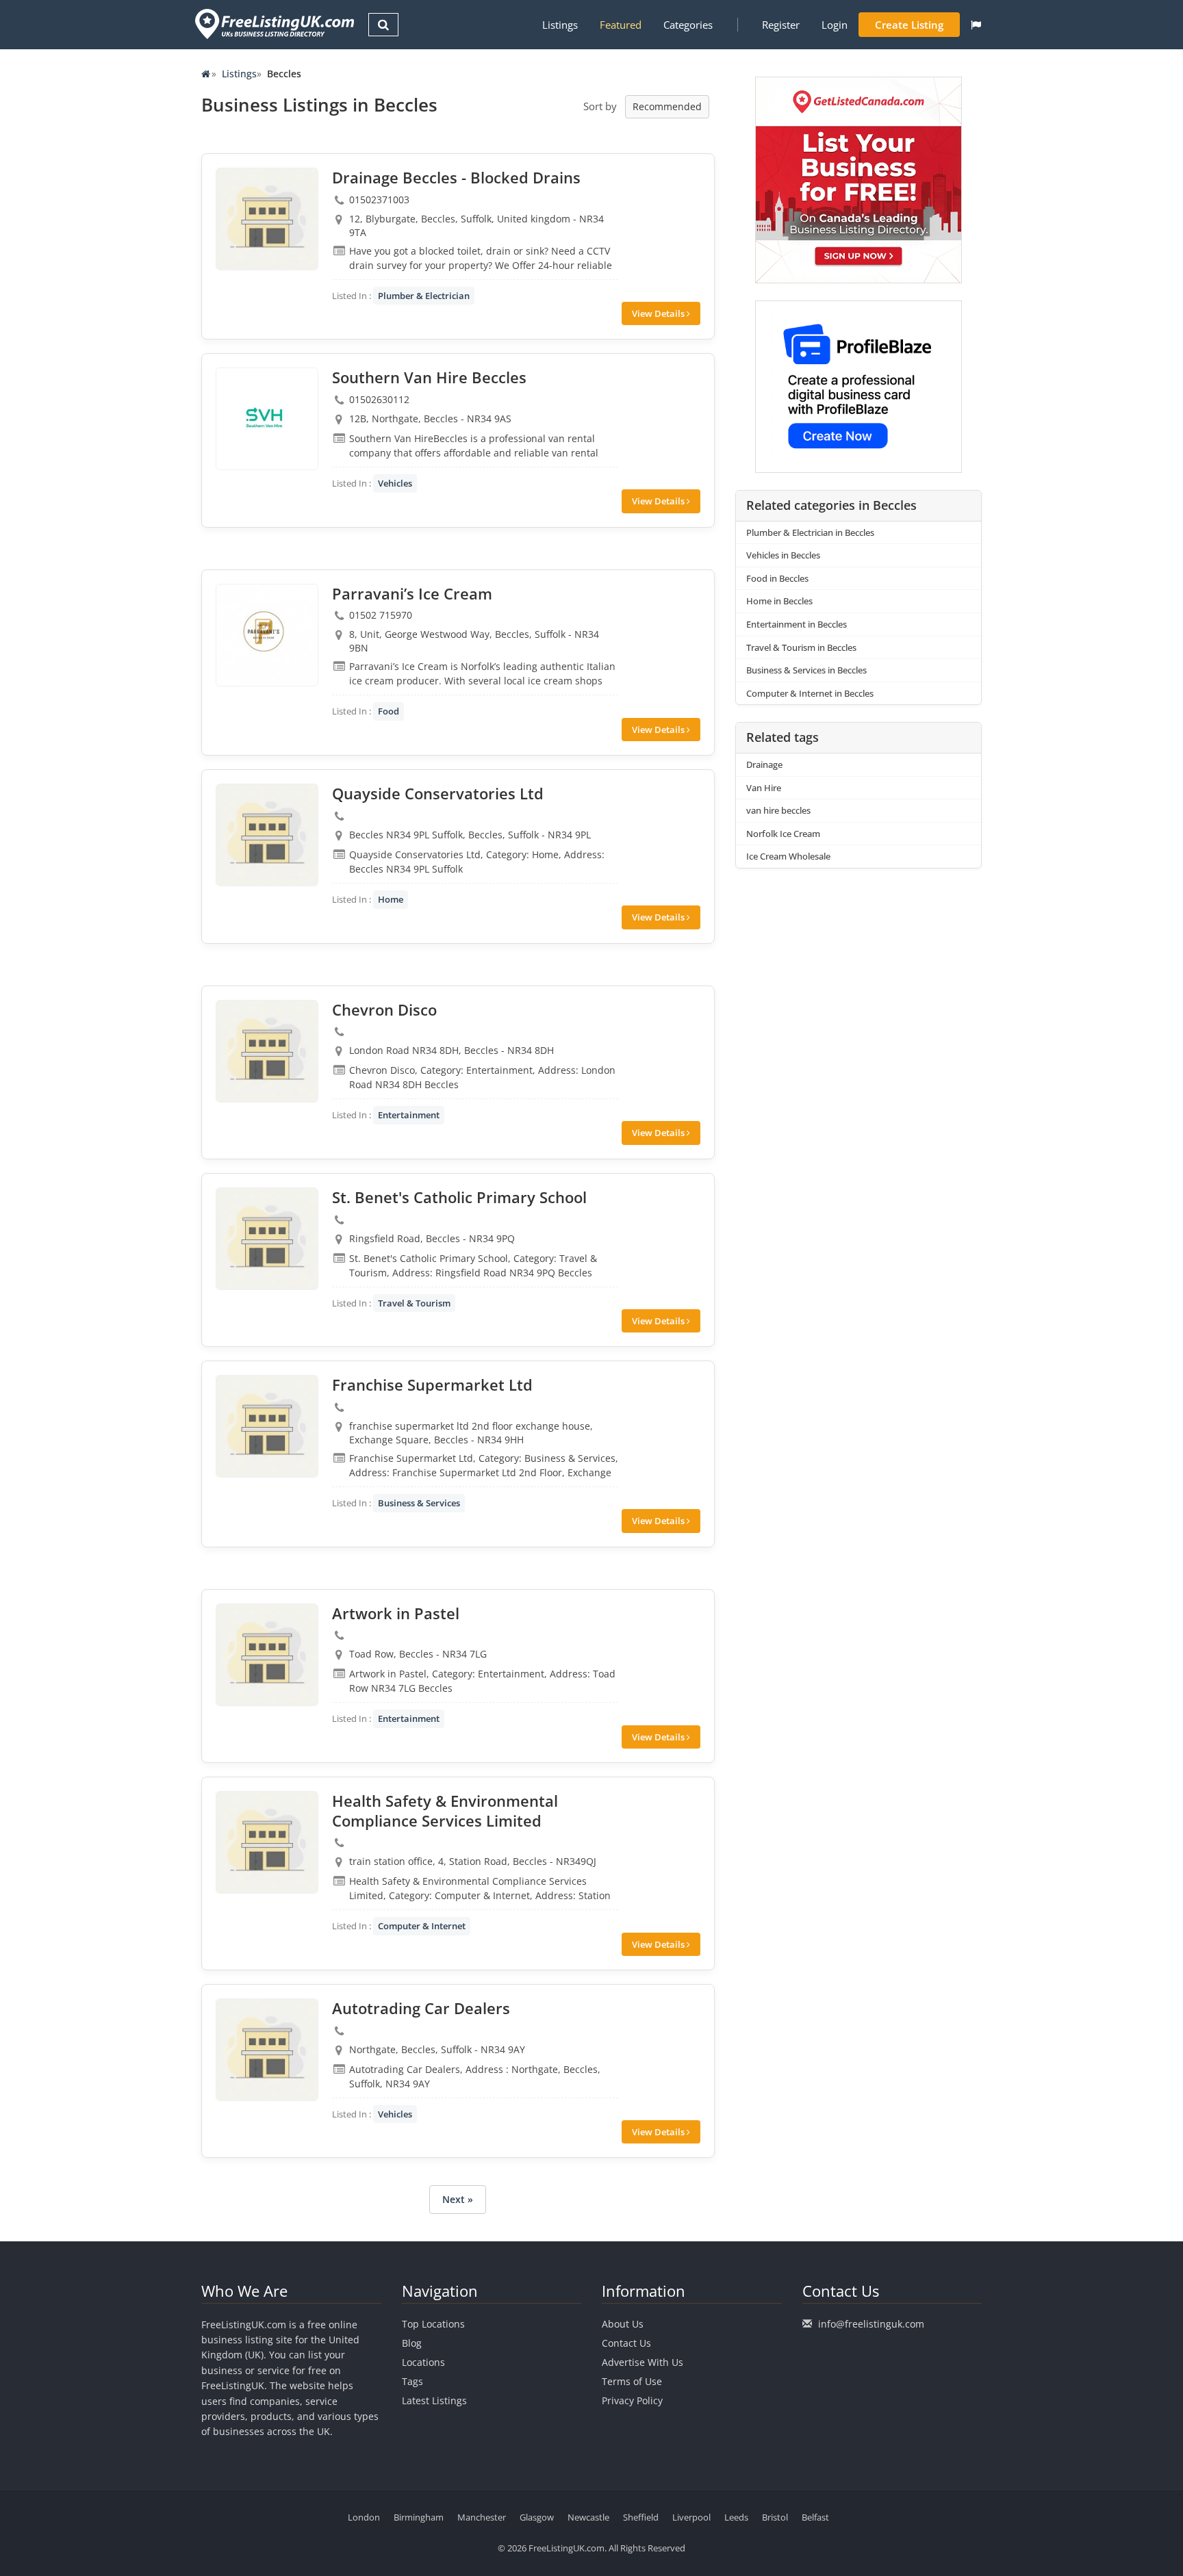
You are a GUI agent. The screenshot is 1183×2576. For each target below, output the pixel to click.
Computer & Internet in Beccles (810, 693)
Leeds (736, 2517)
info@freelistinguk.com (871, 2324)
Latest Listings (434, 2400)
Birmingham (419, 2517)
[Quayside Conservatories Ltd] (267, 835)
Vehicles (395, 483)
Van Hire (764, 788)
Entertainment (409, 1115)
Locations (423, 2362)
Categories (688, 25)
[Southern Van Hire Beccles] (267, 419)
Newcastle (588, 2517)
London (364, 2517)
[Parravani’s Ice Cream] (267, 635)
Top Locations (433, 2324)
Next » (458, 2199)
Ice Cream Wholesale (788, 856)
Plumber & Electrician (424, 296)
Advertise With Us (643, 2362)
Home (391, 899)
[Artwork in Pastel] (267, 1655)
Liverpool (691, 2517)
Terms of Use (632, 2381)
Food (389, 711)
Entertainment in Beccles (797, 624)
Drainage (764, 764)
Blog (412, 2343)
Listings (560, 25)
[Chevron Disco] (267, 1051)
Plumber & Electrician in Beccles (810, 532)
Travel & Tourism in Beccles (801, 647)
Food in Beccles (777, 578)
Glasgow (537, 2517)
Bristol (775, 2517)
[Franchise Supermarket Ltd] (267, 1426)
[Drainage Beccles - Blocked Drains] (267, 219)
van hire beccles (778, 810)
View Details (659, 313)
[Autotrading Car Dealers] (267, 2050)
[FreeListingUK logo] (273, 24)
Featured (621, 25)
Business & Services (419, 1503)
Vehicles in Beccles (783, 555)
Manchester (482, 2517)
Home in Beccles (779, 601)
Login (835, 25)
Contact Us (626, 2343)
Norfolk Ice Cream (783, 834)
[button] (976, 25)
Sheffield (641, 2517)
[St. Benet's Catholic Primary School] (267, 1239)
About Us (623, 2324)
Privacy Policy (632, 2400)
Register (781, 25)
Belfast (815, 2517)
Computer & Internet (422, 1926)
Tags (412, 2381)
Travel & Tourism (414, 1303)
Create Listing (909, 25)
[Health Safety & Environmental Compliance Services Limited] (267, 1842)
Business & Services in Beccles (806, 670)
